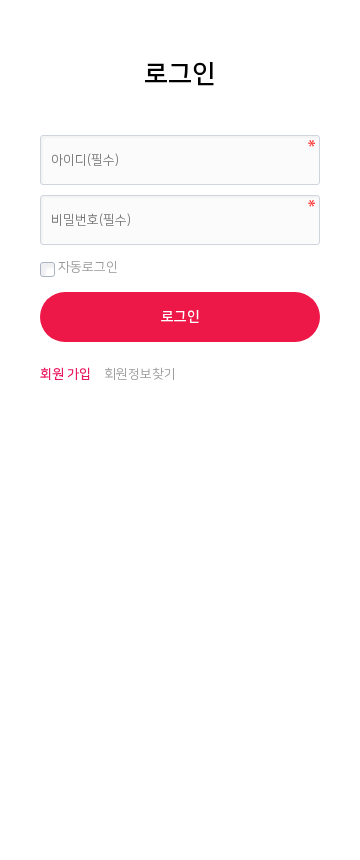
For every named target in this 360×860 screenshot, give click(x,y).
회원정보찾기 (140, 374)
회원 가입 (65, 374)
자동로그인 (86, 267)
